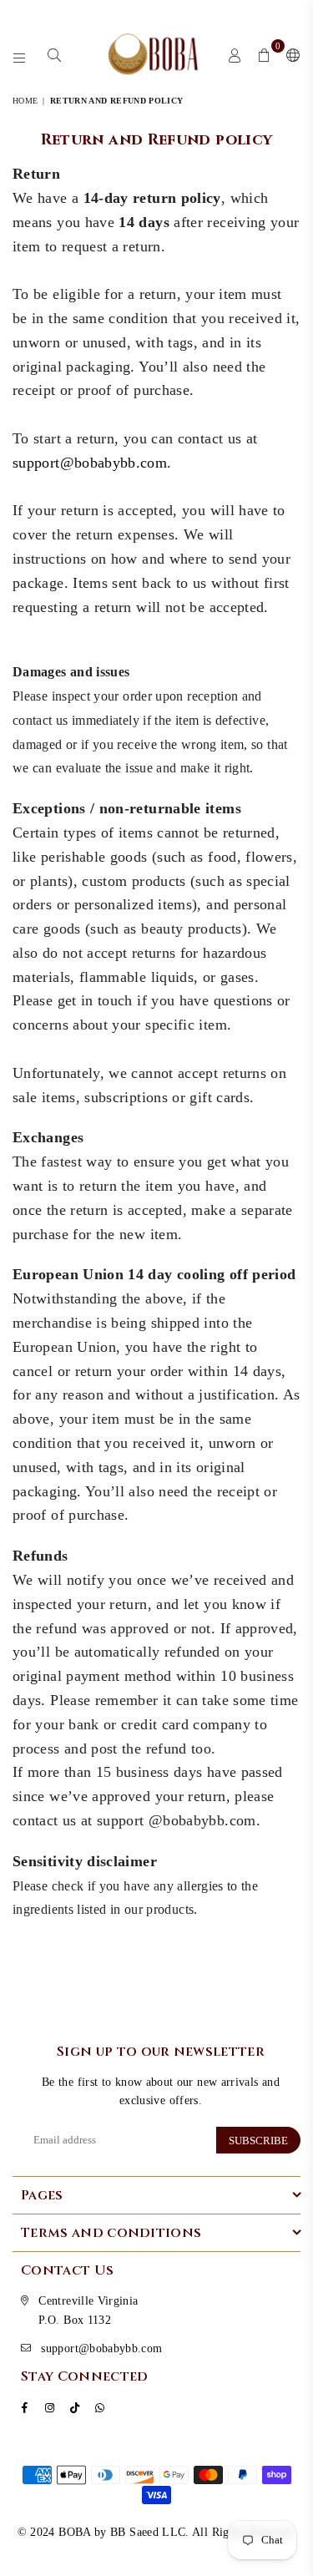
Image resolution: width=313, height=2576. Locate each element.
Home (25, 101)
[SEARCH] (55, 54)
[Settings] (290, 54)
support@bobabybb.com (90, 463)
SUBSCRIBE (258, 2141)
